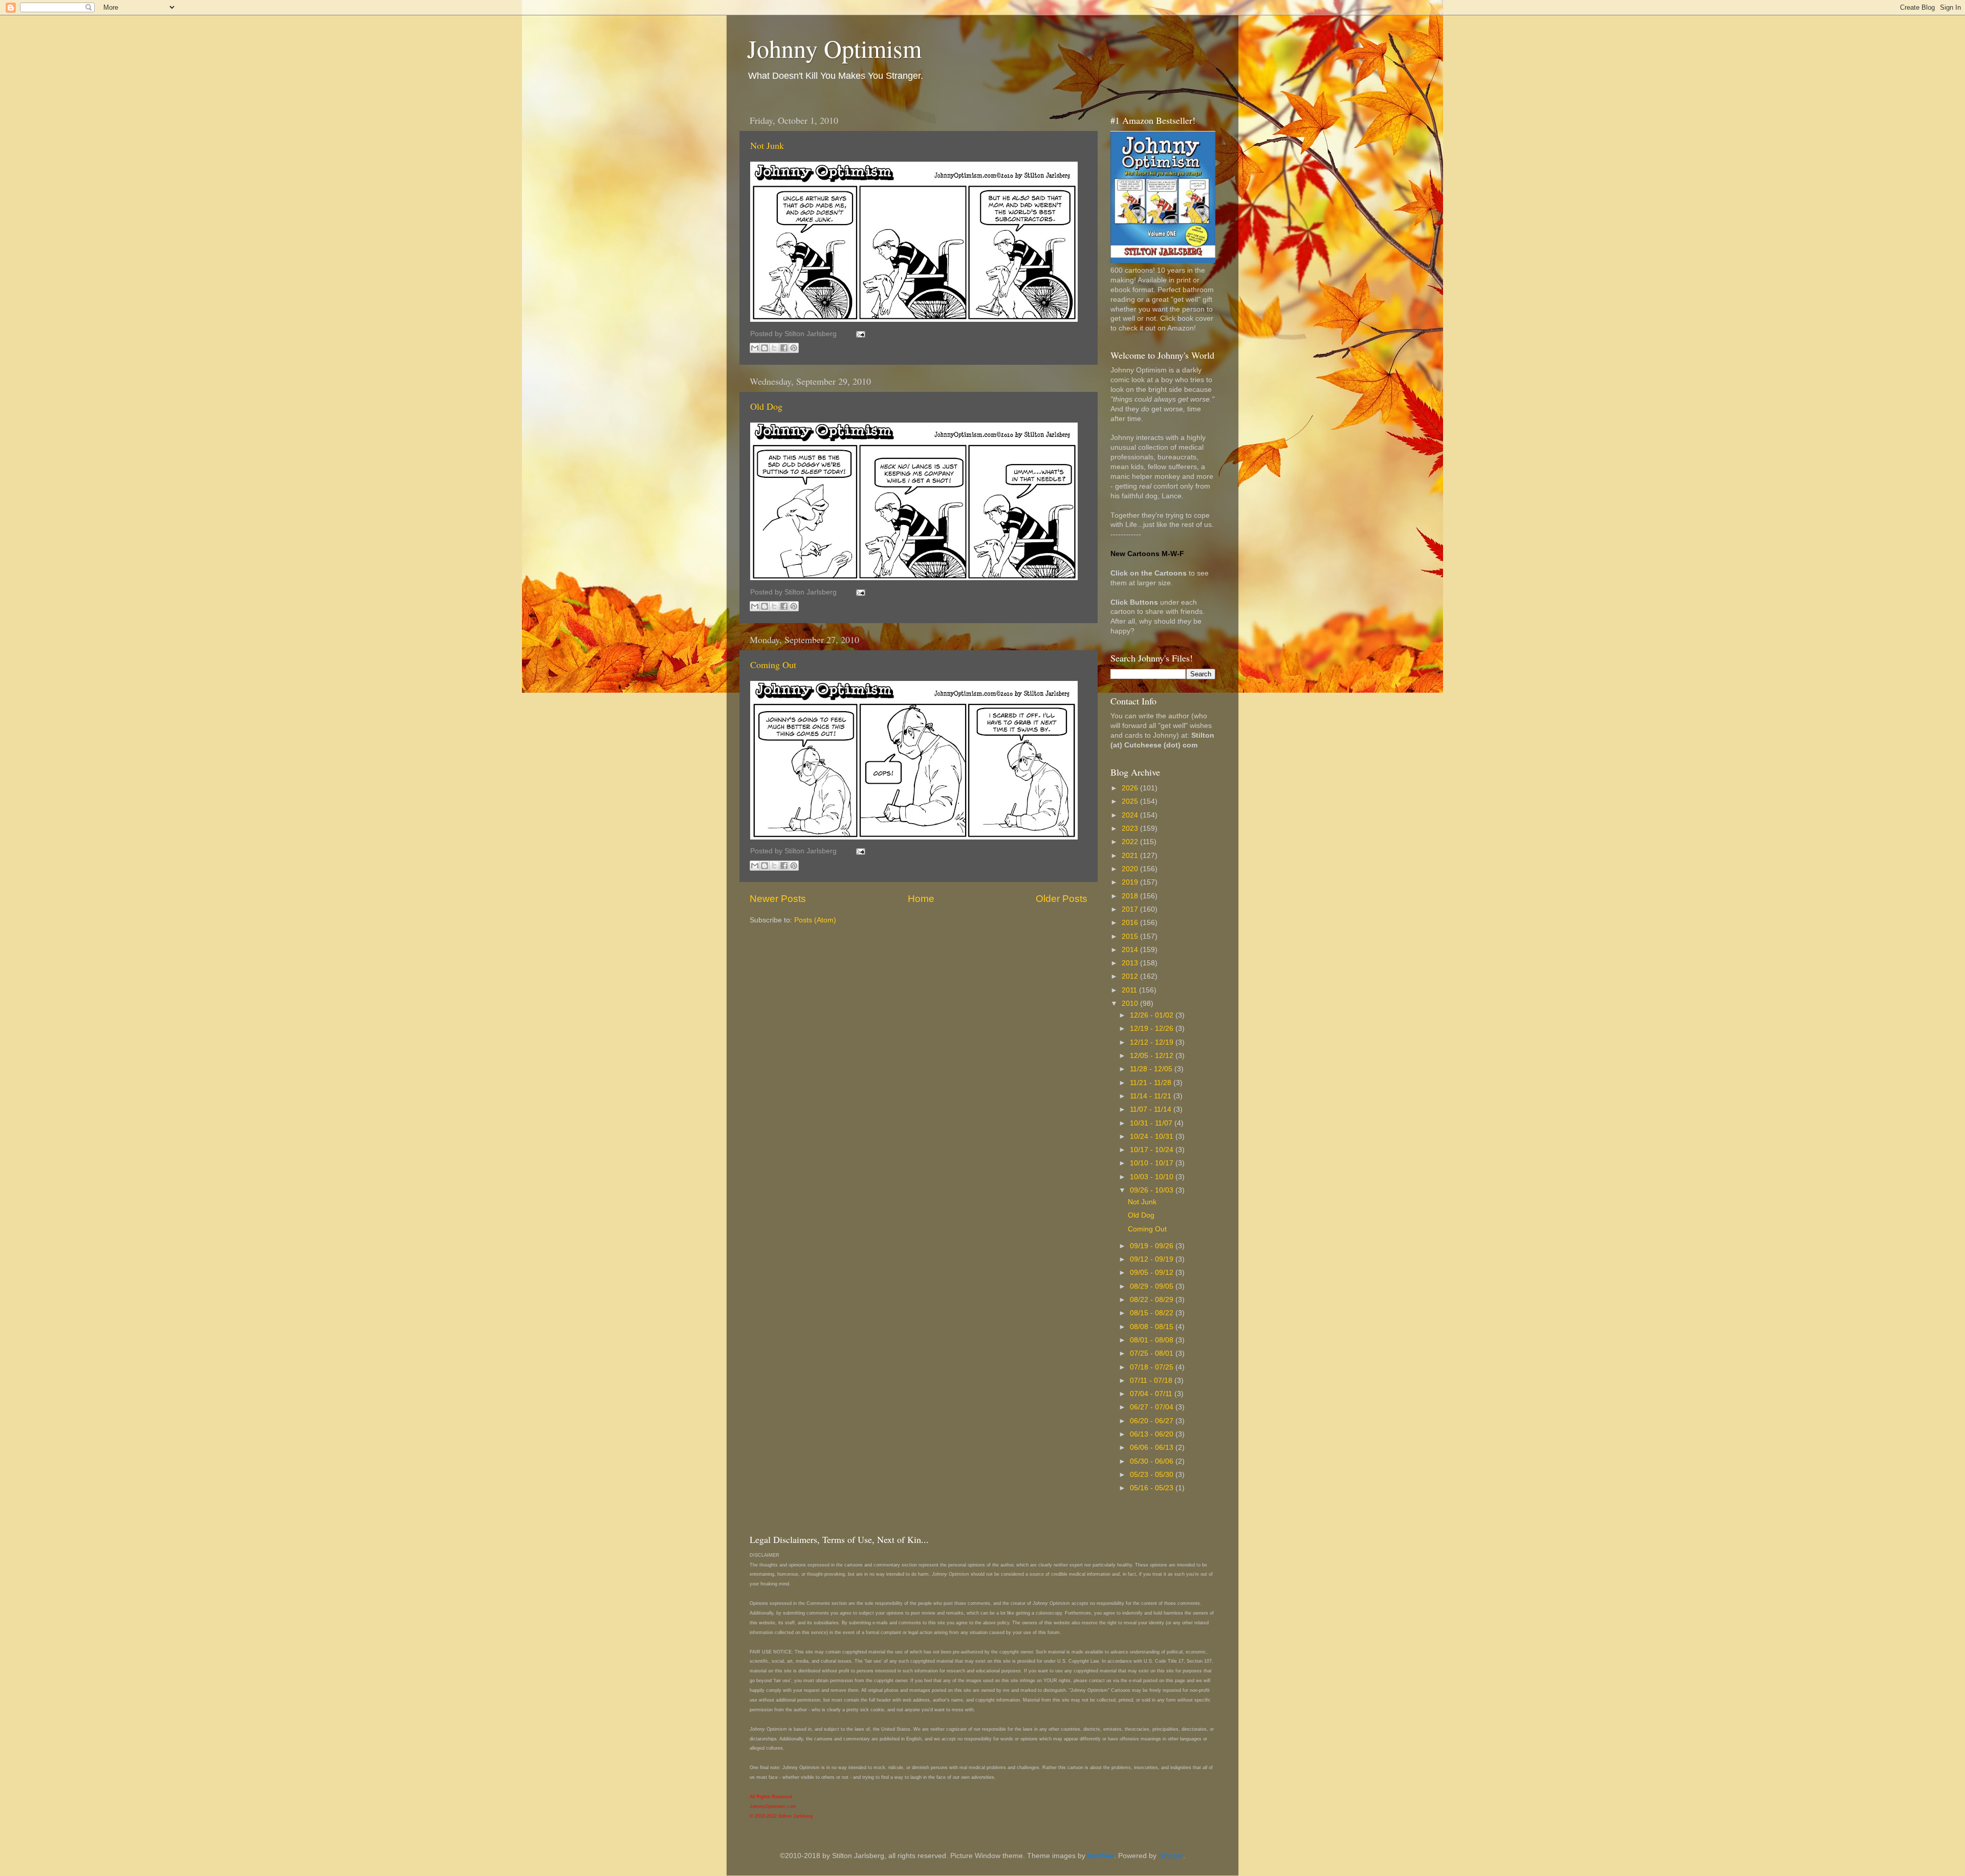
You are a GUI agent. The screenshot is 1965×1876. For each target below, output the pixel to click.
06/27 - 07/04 (1153, 1407)
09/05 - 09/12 (1153, 1273)
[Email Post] (859, 334)
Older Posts (1062, 899)
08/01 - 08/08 (1153, 1340)
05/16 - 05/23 (1153, 1488)
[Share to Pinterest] (794, 348)
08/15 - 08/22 (1153, 1313)
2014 (1131, 950)
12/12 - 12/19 (1153, 1042)
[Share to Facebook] (784, 348)
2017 (1131, 909)
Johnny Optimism (834, 48)
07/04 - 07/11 (1152, 1394)
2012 (1131, 976)
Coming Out (773, 665)
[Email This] (755, 348)
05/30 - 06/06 (1153, 1461)
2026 (1131, 788)
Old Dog (766, 406)
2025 (1131, 801)
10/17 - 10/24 (1153, 1150)
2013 (1131, 963)
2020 (1131, 869)
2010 (1131, 1003)
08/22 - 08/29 (1153, 1300)
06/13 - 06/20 (1153, 1434)
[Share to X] (774, 348)
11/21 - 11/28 (1152, 1083)
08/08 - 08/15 (1153, 1327)
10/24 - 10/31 (1153, 1136)
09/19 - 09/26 (1153, 1246)
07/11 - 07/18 (1152, 1381)
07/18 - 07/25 (1153, 1367)
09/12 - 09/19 (1153, 1259)
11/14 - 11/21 (1152, 1096)
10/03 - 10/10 (1153, 1177)
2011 (1130, 990)
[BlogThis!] (765, 348)
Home (921, 899)
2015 (1131, 936)
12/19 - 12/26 (1153, 1029)
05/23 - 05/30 (1153, 1475)
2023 (1131, 829)
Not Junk (767, 145)
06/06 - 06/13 (1153, 1448)
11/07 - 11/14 (1152, 1109)
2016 (1131, 923)
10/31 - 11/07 (1152, 1123)
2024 (1131, 815)
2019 (1131, 882)
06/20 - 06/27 (1153, 1421)
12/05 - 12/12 (1153, 1056)
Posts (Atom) (815, 920)
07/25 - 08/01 (1153, 1353)
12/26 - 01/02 (1153, 1015)
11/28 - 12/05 (1152, 1069)
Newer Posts (778, 899)
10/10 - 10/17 (1153, 1163)
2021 (1131, 856)
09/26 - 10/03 (1153, 1190)
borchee (1101, 1856)
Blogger (1171, 1856)
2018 (1131, 896)
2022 (1131, 842)
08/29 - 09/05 (1153, 1286)
